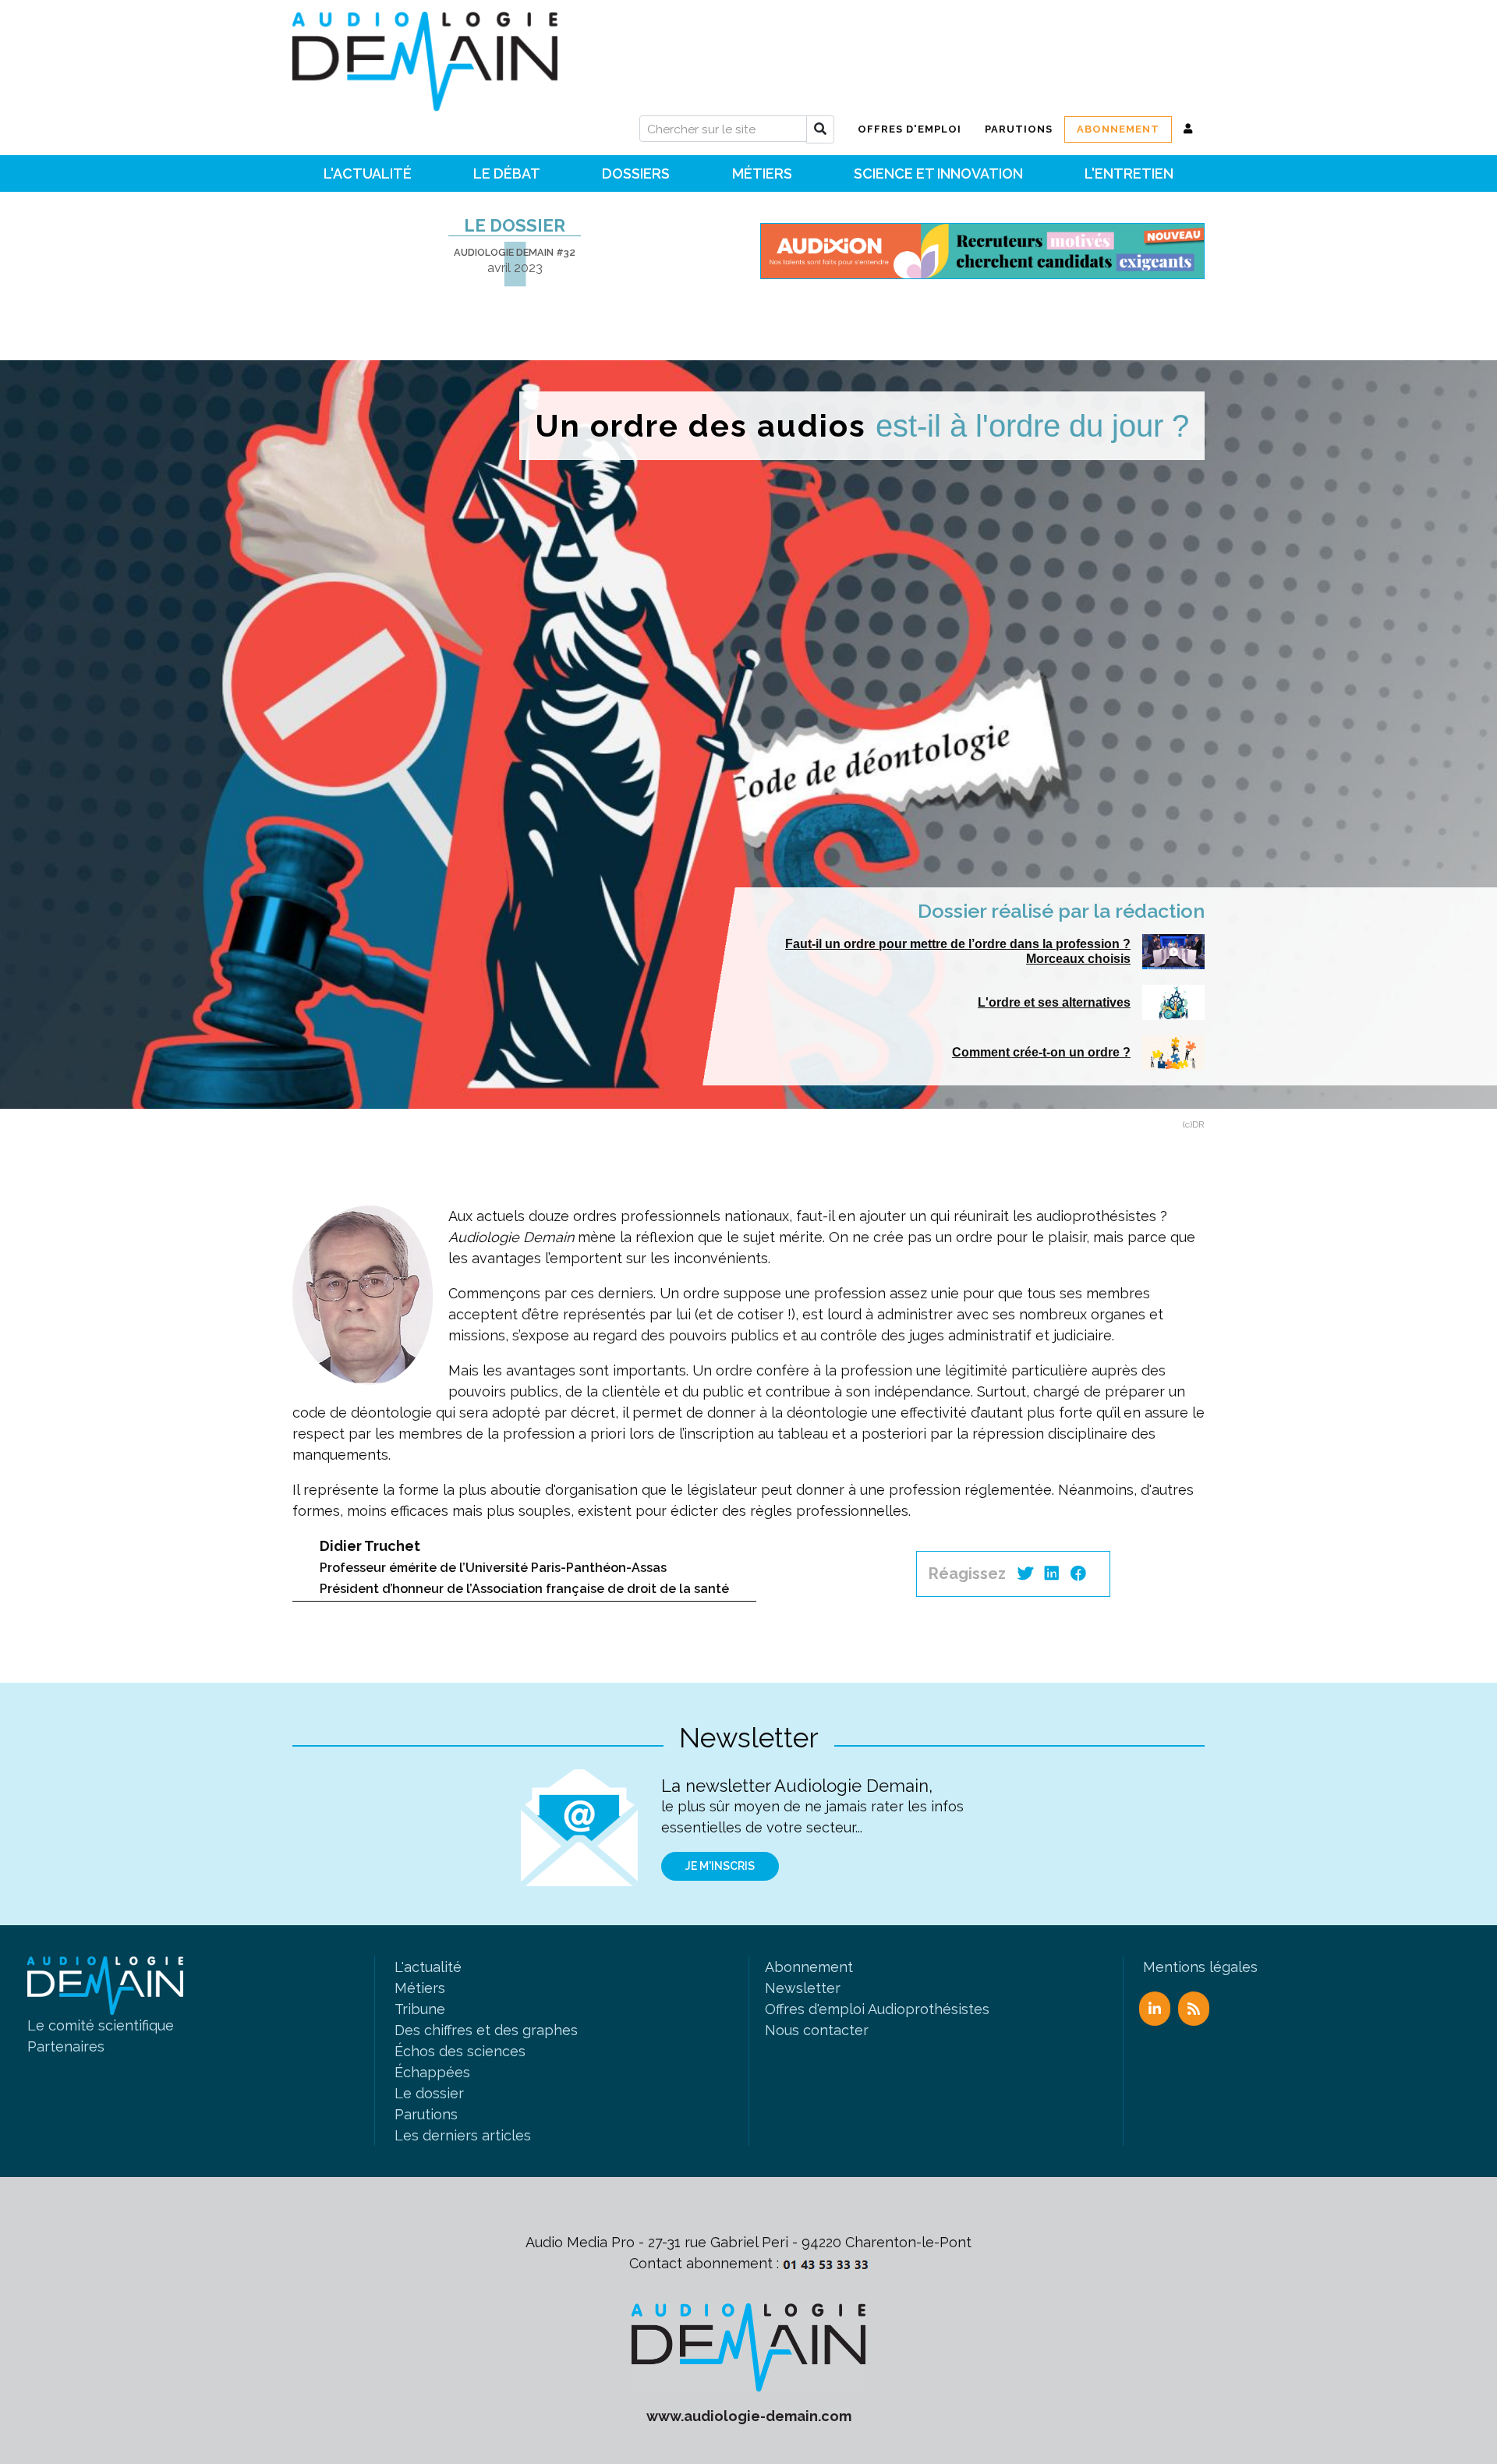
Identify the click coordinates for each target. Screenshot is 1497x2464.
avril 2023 (515, 268)
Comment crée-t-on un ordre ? (1041, 1052)
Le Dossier (515, 225)
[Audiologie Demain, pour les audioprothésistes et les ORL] (748, 2346)
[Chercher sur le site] (820, 129)
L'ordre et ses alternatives (1054, 1002)
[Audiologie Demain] (425, 56)
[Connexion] (1188, 129)
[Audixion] (982, 250)
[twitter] (1025, 1574)
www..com (749, 2416)
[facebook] (1078, 1574)
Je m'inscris (720, 1866)
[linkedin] (1052, 1574)
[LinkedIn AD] (1155, 2009)
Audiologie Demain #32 (515, 252)
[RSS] (1194, 2009)
